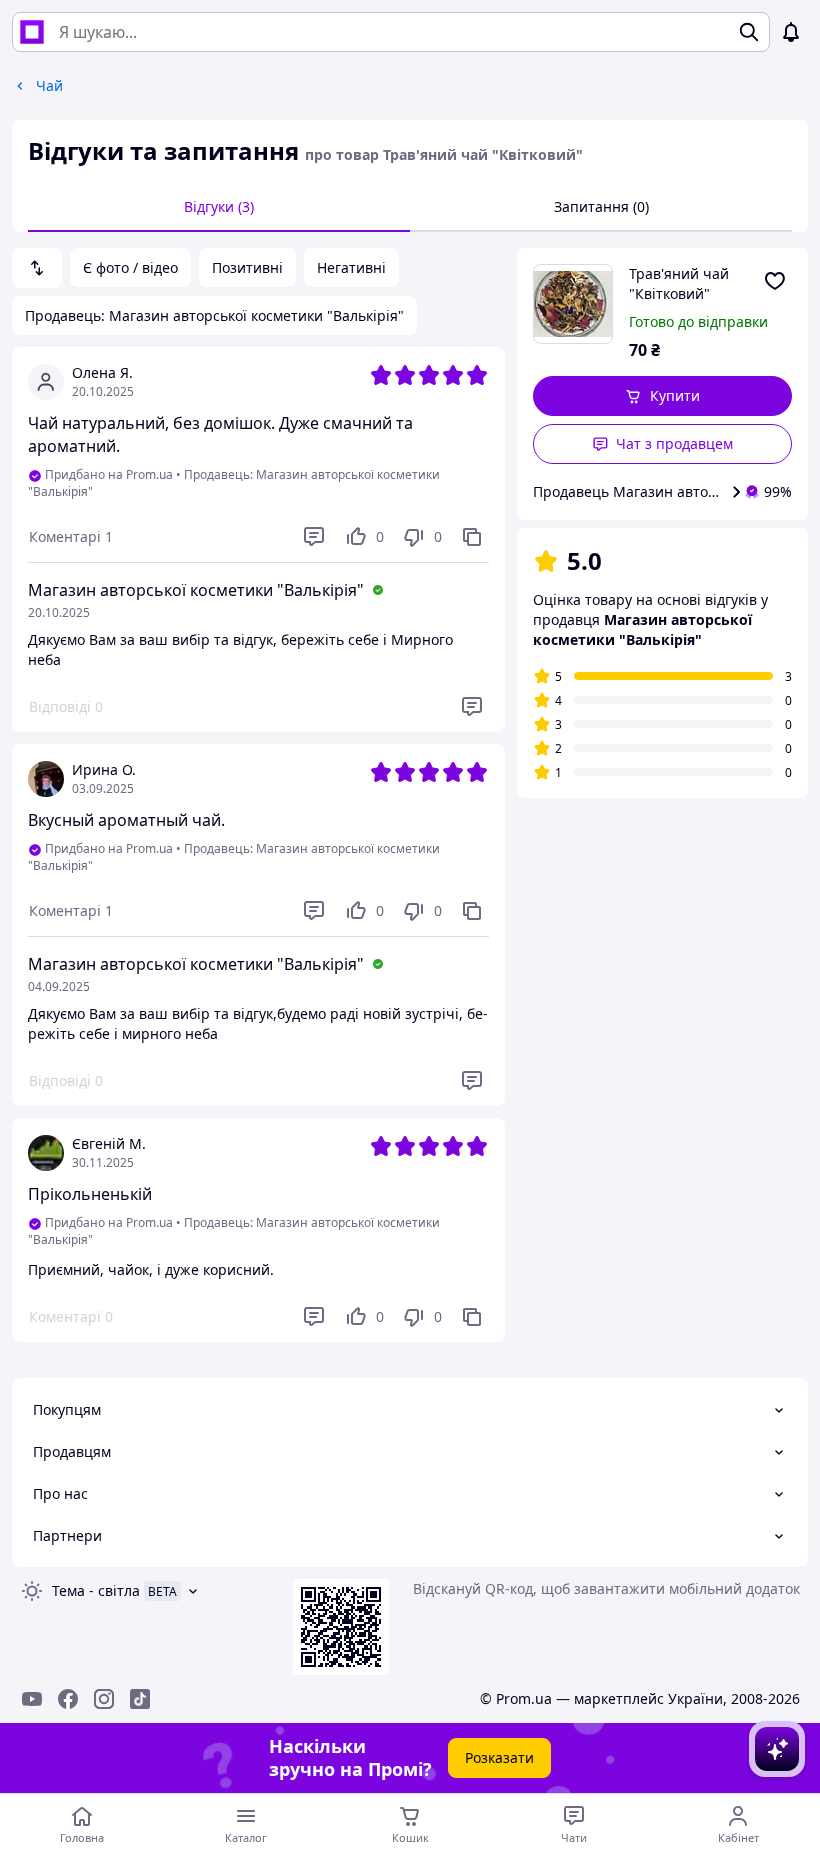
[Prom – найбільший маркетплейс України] (32, 32)
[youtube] (32, 1699)
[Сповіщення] (791, 32)
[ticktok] (140, 1699)
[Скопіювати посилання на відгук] (472, 537)
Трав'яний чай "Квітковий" (679, 283)
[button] (662, 396)
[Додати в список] (775, 281)
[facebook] (68, 1699)
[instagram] (104, 1699)
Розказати (499, 1757)
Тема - (96, 1590)
